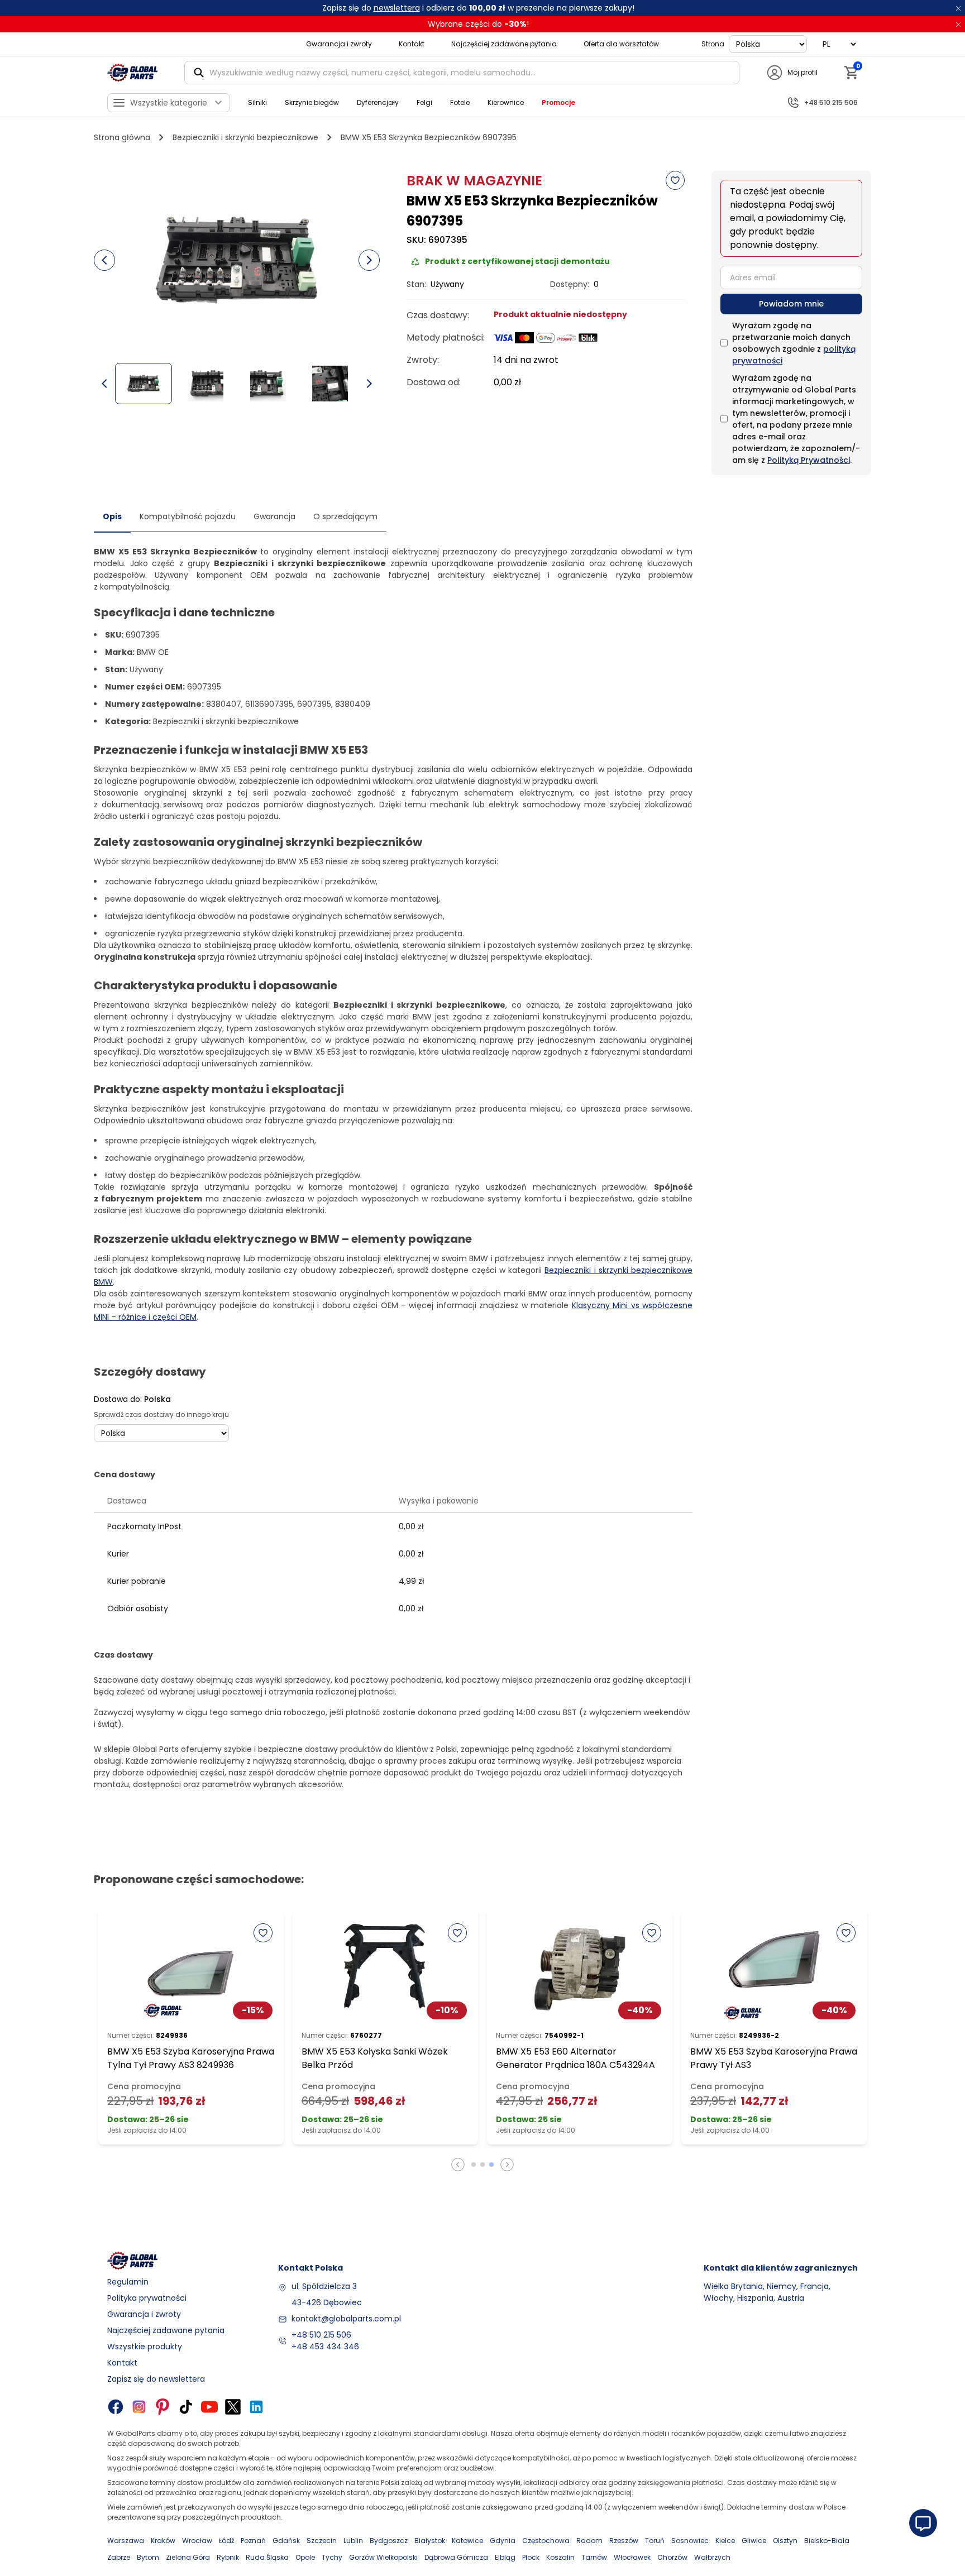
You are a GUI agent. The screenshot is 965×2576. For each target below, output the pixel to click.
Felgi (424, 102)
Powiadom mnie (791, 304)
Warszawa (126, 2541)
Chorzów (672, 2557)
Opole (305, 2557)
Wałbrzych (712, 2557)
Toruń (655, 2541)
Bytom (148, 2557)
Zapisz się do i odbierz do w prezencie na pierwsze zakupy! (478, 8)
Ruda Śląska (267, 2557)
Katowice (467, 2541)
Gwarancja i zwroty (339, 44)
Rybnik (228, 2557)
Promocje (558, 102)
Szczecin (322, 2541)
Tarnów (594, 2557)
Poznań (253, 2541)
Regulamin (128, 2282)
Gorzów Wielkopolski (383, 2557)
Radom (589, 2541)
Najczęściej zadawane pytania (504, 44)
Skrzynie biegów (312, 102)
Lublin (353, 2541)
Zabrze (119, 2557)
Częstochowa (546, 2541)
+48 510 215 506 (321, 2335)
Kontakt (412, 44)
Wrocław (197, 2541)
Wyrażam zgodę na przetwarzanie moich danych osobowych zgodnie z (794, 343)
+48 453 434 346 (325, 2347)
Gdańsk (286, 2541)
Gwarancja (274, 516)
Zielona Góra (188, 2557)
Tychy (332, 2557)
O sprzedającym (345, 516)
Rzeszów (624, 2541)
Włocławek (632, 2557)
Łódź (226, 2541)
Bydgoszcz (389, 2541)
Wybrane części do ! (478, 24)
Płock (531, 2557)
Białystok (430, 2541)
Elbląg (505, 2557)
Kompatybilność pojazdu (188, 516)
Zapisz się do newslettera (156, 2379)
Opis (112, 516)
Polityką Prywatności (809, 460)
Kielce (725, 2541)
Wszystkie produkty (145, 2347)
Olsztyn (785, 2541)
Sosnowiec (690, 2541)
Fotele (460, 102)
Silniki (257, 102)
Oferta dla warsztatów (621, 44)
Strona (713, 44)
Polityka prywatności (147, 2298)
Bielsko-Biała (827, 2541)
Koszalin (560, 2557)
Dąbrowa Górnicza (456, 2557)
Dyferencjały (378, 102)
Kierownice (506, 102)
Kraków (163, 2541)
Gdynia (503, 2541)
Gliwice (754, 2541)
